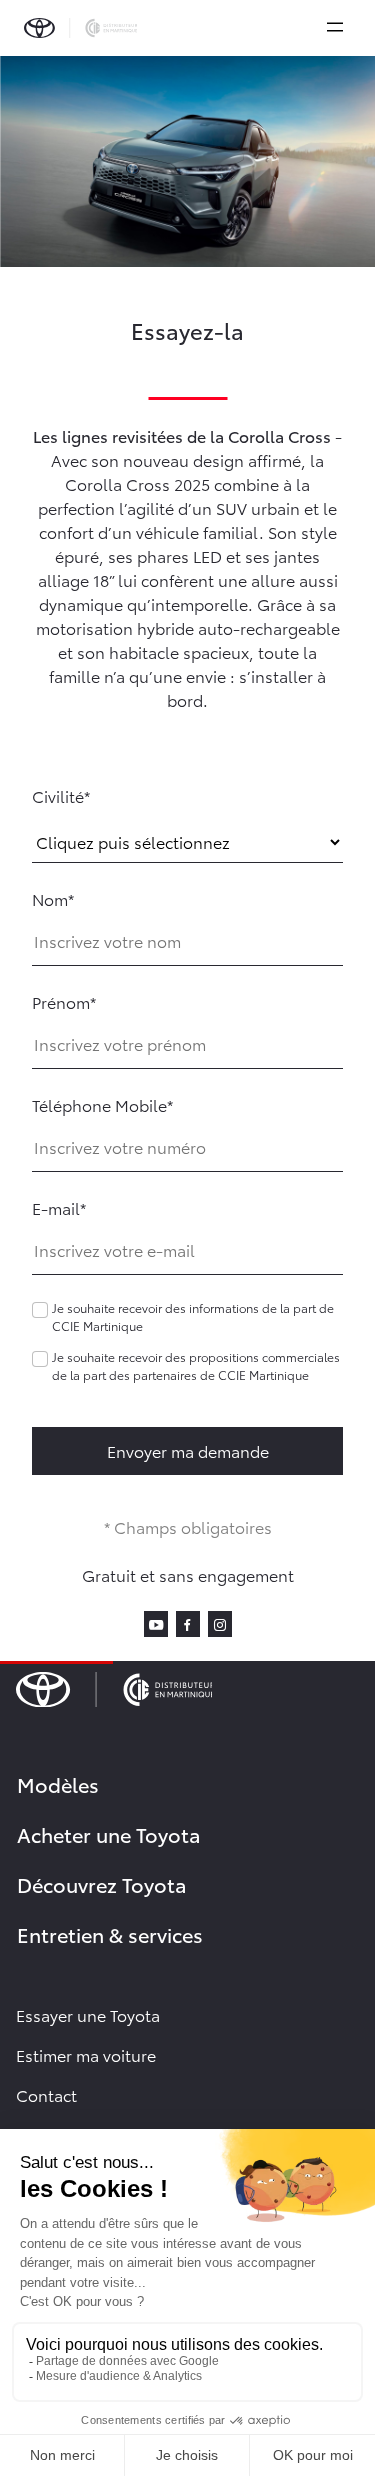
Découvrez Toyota (102, 1884)
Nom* (53, 898)
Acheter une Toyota (109, 1834)
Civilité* (61, 795)
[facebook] (188, 1622)
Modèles (58, 1784)
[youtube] (156, 1622)
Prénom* (64, 1001)
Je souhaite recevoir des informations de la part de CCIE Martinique (193, 1316)
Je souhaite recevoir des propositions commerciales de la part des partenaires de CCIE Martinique (196, 1365)
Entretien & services (110, 1934)
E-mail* (59, 1207)
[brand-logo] (80, 28)
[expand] (335, 27)
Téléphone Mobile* (102, 1104)
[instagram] (220, 1622)
